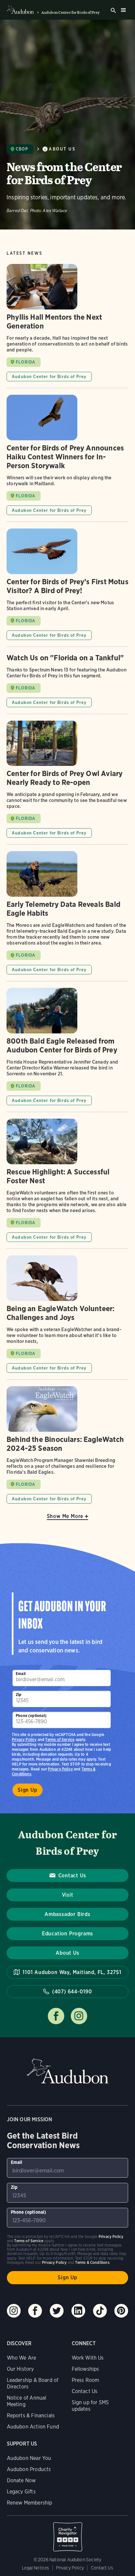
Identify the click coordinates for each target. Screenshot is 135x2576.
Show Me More (65, 1516)
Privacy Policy (60, 1769)
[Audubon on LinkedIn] (78, 2311)
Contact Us (72, 1876)
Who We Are (22, 2358)
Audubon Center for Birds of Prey (70, 12)
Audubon (67, 2071)
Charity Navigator (68, 2533)
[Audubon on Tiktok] (100, 2311)
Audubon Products (29, 2469)
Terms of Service (60, 1739)
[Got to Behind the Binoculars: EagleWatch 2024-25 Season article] (67, 1445)
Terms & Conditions (92, 2262)
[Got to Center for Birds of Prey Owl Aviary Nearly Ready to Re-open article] (67, 783)
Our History (20, 2369)
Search (113, 10)
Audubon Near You (29, 2458)
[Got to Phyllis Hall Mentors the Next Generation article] (67, 326)
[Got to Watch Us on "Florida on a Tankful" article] (67, 684)
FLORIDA (26, 362)
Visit (68, 1895)
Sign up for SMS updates (90, 2406)
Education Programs (67, 1934)
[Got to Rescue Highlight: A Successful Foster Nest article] (67, 1184)
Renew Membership (30, 2503)
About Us (62, 149)
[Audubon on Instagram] (14, 2311)
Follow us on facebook (56, 2016)
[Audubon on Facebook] (35, 2311)
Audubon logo (20, 10)
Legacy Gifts (21, 2492)
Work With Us (88, 2358)
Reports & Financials (31, 2416)
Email (21, 1674)
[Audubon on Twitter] (57, 2311)
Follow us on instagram (79, 2016)
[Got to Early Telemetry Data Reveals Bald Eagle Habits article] (67, 916)
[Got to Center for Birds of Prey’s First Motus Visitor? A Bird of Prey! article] (67, 588)
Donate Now (21, 2480)
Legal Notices (35, 2568)
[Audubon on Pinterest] (121, 2311)
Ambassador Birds (67, 1914)
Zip (19, 1695)
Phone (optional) (31, 1716)
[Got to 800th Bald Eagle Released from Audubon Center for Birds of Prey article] (67, 1050)
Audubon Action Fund (33, 2427)
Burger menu (123, 10)
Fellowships (86, 2369)
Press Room (86, 2380)
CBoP (22, 149)
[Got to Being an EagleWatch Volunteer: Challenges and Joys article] (67, 1317)
